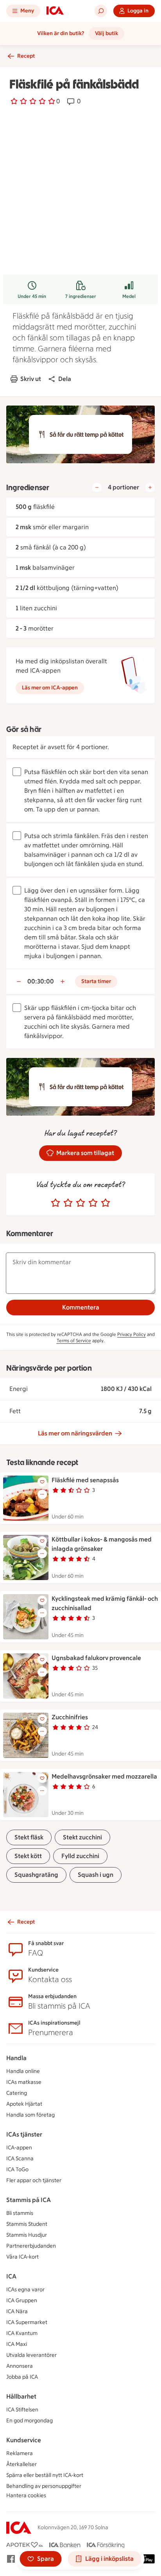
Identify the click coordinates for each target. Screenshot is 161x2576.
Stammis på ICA (29, 2200)
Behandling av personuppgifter (44, 2486)
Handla (16, 2058)
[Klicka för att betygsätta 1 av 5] (55, 1203)
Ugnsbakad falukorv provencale (96, 1658)
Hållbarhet (21, 2396)
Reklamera (20, 2453)
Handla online (23, 2071)
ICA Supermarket (27, 2322)
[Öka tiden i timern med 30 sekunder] (63, 982)
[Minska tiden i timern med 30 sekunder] (19, 982)
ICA (11, 2276)
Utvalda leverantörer (31, 2355)
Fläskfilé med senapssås (85, 1480)
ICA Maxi (17, 2344)
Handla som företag (30, 2115)
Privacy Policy (131, 1334)
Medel (129, 296)
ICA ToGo (17, 2169)
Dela (65, 379)
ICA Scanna (20, 2159)
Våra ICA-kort (22, 2257)
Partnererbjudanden (31, 2246)
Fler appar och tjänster (34, 2180)
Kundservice (24, 2440)
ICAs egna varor (25, 2290)
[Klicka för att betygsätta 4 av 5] (93, 1203)
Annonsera (20, 2366)
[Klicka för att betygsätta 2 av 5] (68, 1203)
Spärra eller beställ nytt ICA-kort (45, 2475)
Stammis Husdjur (27, 2235)
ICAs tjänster (24, 2134)
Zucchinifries (70, 1717)
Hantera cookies (26, 2495)
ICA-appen (19, 2148)
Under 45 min (32, 296)
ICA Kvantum (22, 2333)
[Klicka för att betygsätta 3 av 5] (80, 1203)
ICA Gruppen (22, 2301)
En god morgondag (30, 2421)
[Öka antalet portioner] (150, 487)
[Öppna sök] (101, 11)
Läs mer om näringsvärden (75, 1433)
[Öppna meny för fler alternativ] (42, 1494)
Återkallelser (21, 2464)
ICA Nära (17, 2311)
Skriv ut (31, 379)
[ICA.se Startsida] (55, 11)
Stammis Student (27, 2224)
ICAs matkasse (24, 2082)
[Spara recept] (42, 1482)
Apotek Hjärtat (24, 2104)
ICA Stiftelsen (22, 2410)
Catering (17, 2093)
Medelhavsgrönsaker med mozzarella (104, 1776)
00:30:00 (41, 981)
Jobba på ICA (22, 2377)
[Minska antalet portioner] (97, 487)
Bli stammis (20, 2213)
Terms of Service (74, 1341)
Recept (26, 56)
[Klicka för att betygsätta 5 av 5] (106, 1203)
